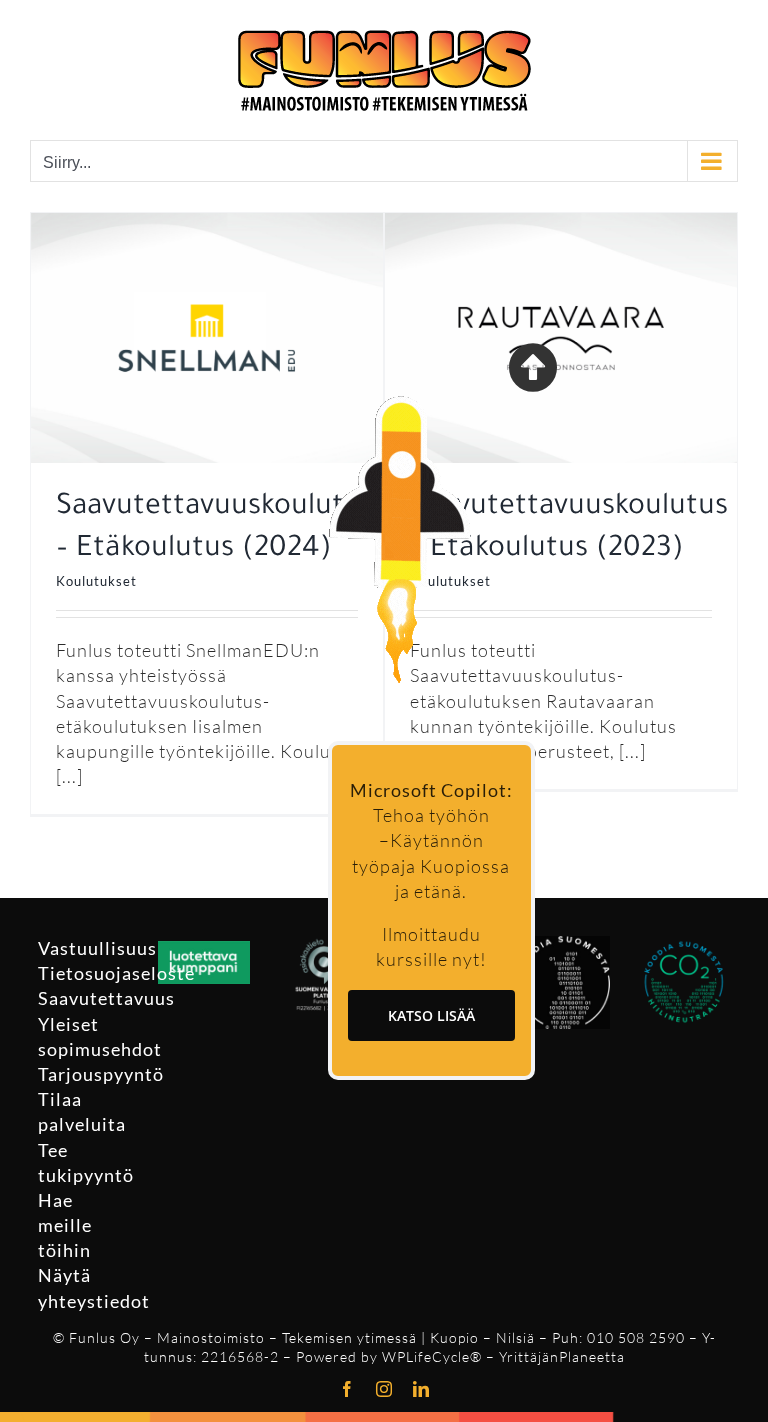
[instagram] (384, 1389)
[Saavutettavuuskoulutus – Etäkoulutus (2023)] (561, 225)
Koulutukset (96, 581)
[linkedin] (421, 1389)
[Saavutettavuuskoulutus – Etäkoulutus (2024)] (207, 225)
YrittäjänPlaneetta (562, 1356)
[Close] (533, 367)
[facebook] (347, 1389)
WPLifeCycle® (432, 1356)
